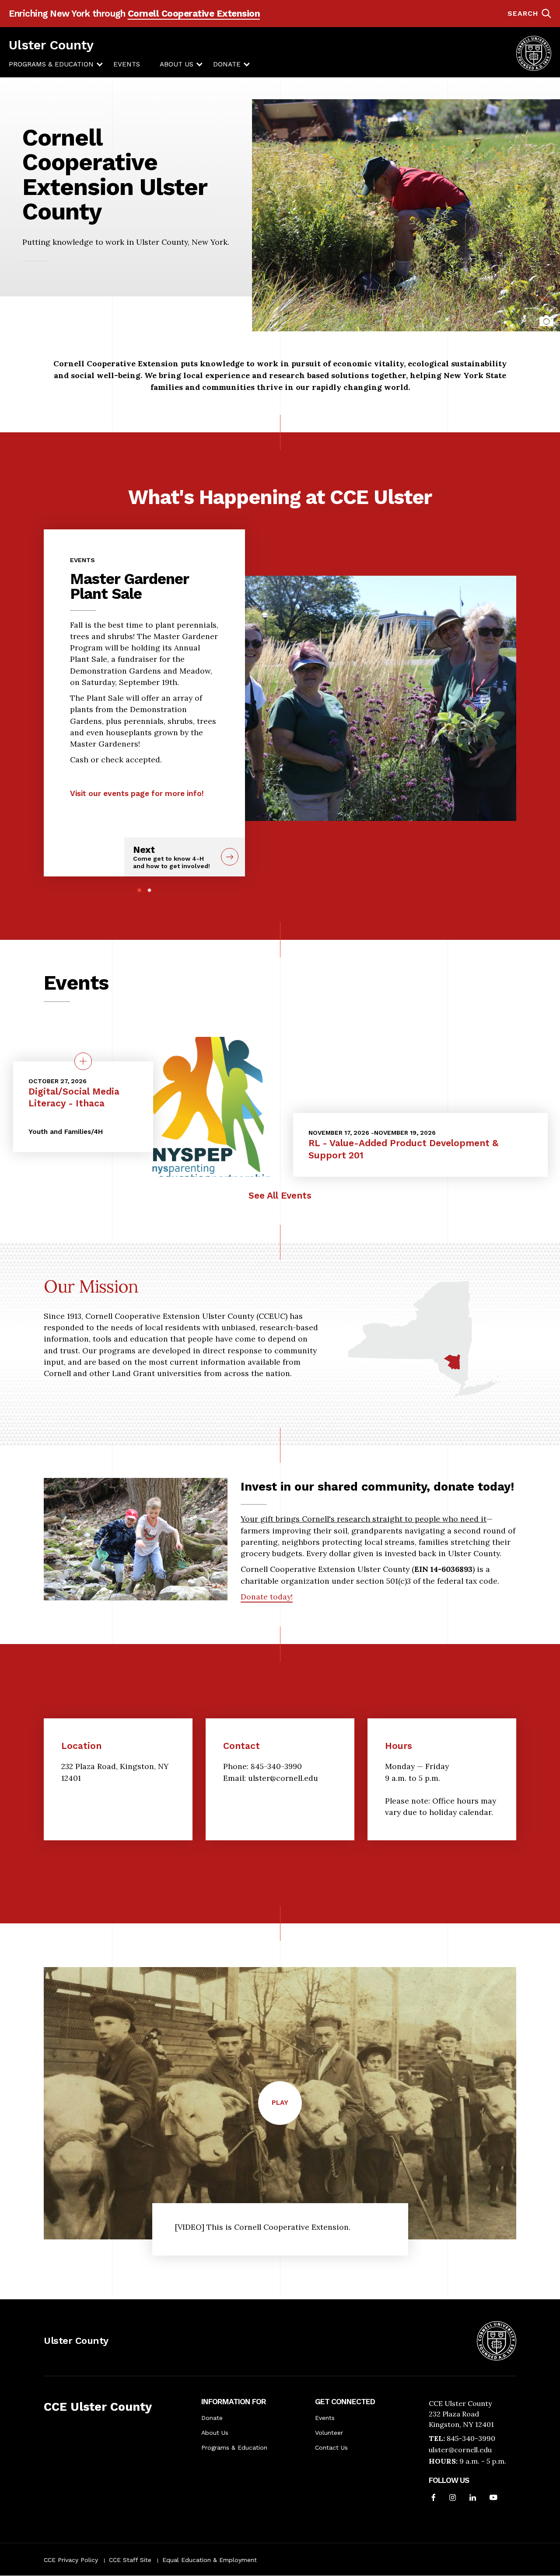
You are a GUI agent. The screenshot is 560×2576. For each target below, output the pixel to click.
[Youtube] (493, 2498)
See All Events (280, 1195)
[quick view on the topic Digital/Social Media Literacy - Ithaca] (83, 1061)
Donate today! (267, 1597)
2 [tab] (149, 890)
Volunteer (329, 2433)
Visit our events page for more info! (137, 793)
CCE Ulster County (98, 2407)
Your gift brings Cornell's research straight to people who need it (364, 1519)
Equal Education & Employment (210, 2560)
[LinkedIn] (473, 2498)
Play (287, 2112)
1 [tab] (139, 890)
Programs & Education (51, 64)
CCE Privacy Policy (71, 2560)
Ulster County (51, 45)
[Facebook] (434, 2498)
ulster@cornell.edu (460, 2450)
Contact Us (331, 2447)
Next (171, 857)
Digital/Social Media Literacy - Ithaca (74, 1097)
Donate (227, 64)
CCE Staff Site (130, 2560)
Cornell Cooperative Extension (194, 14)
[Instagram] (453, 2498)
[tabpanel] (144, 673)
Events (127, 64)
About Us (177, 64)
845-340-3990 (471, 2438)
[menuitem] (51, 64)
